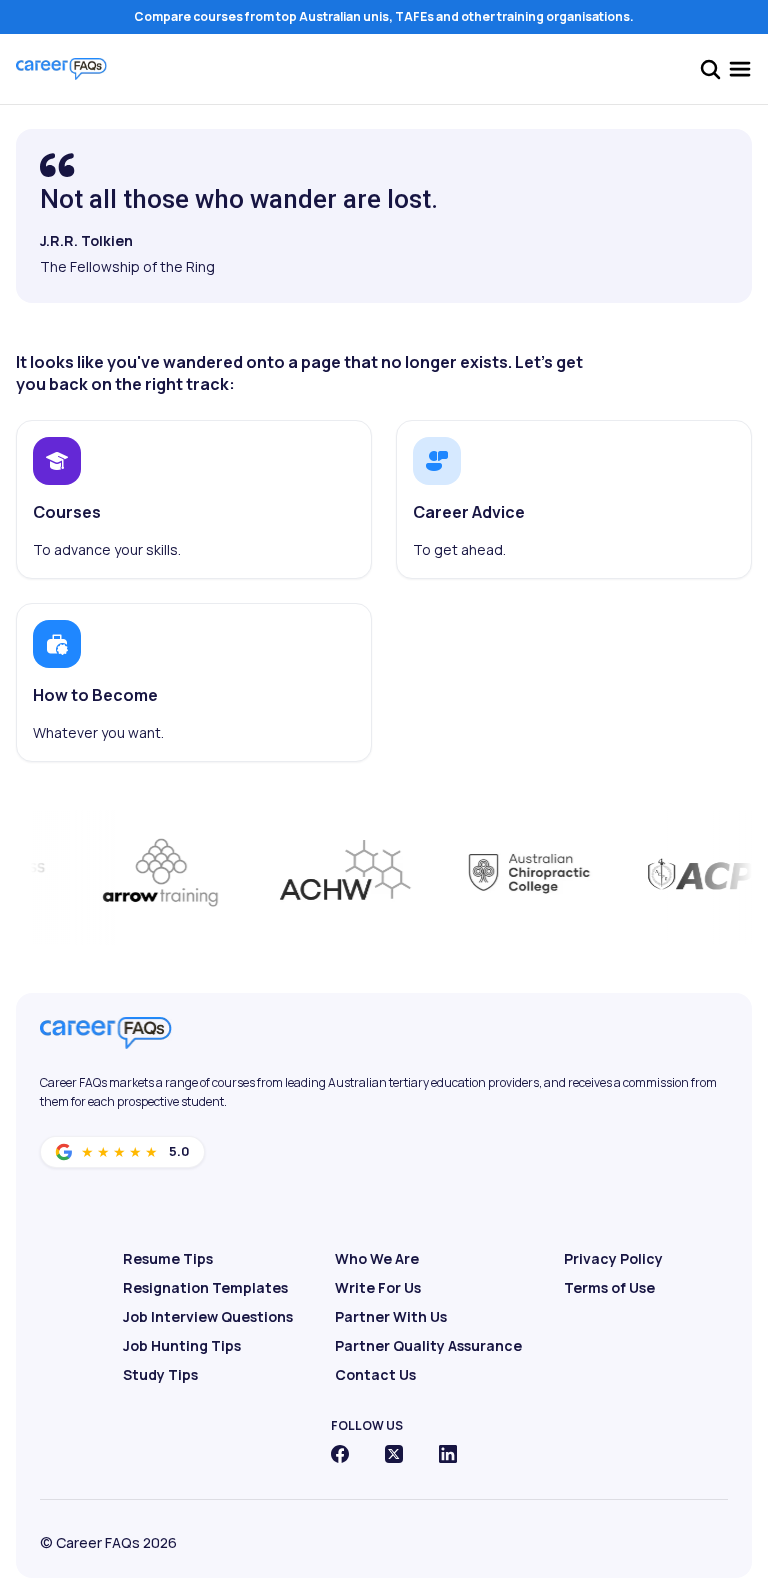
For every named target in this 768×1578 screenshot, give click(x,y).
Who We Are (377, 1258)
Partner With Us (391, 1316)
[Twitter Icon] (394, 1454)
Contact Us (375, 1374)
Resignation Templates (205, 1287)
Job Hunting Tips (182, 1345)
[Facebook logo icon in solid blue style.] (340, 1454)
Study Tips (160, 1374)
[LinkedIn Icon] (448, 1454)
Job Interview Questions (208, 1316)
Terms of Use (609, 1287)
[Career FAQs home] (61, 69)
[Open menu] (740, 69)
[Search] (710, 69)
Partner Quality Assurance (428, 1345)
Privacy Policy (613, 1258)
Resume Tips (168, 1258)
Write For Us (378, 1287)
